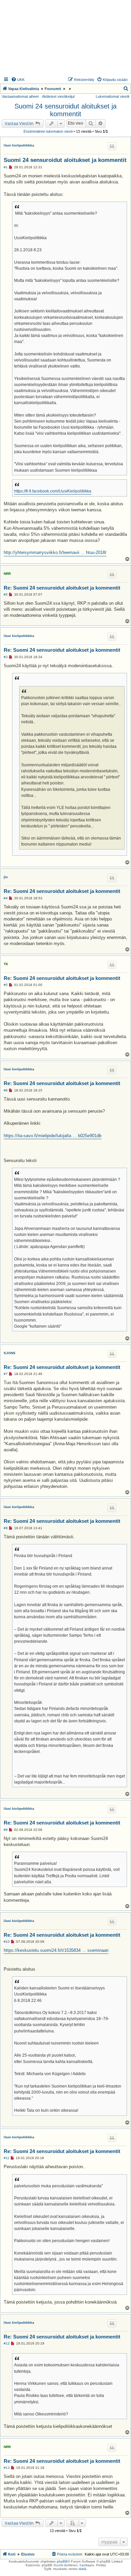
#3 (6, 657)
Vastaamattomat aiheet (20, 96)
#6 (6, 1090)
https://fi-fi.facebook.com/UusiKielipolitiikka (53, 491)
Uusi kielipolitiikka (19, 145)
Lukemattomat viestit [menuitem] (113, 96)
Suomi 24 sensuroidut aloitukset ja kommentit (65, 110)
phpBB (62, 2561)
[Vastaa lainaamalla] (112, 146)
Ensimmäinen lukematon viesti (48, 131)
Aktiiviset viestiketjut (58, 96)
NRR (7, 574)
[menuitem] (18, 80)
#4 (6, 898)
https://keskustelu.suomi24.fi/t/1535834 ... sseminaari (56, 1950)
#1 (6, 167)
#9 (6, 1830)
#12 (7, 2343)
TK (6, 964)
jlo (6, 877)
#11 (7, 2158)
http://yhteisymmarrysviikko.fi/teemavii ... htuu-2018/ (55, 552)
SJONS (10, 1353)
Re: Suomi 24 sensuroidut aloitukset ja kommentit (62, 588)
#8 (6, 1528)
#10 (7, 1942)
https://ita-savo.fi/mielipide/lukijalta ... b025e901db (53, 1136)
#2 (6, 594)
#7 (6, 1374)
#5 (6, 985)
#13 (7, 2468)
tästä (82, 2569)
